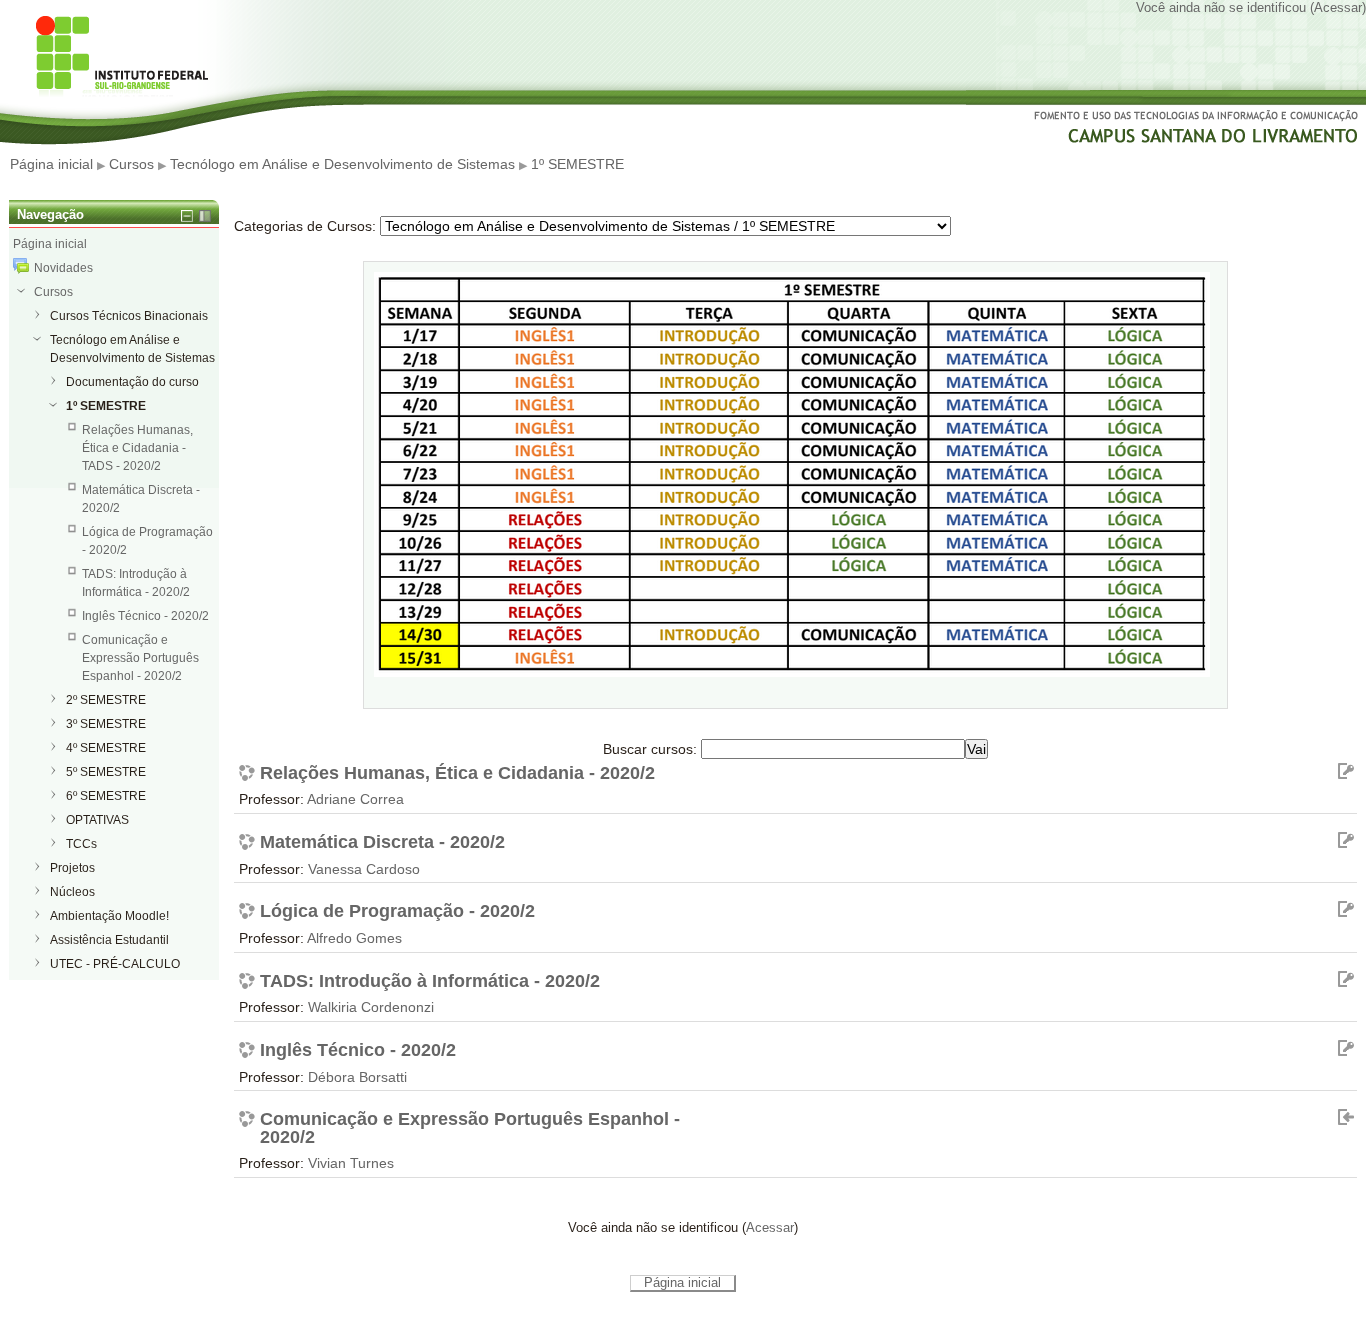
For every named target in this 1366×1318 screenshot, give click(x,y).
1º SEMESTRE (577, 164)
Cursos (131, 164)
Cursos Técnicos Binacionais (129, 316)
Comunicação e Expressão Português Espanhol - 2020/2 (470, 1128)
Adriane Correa (355, 799)
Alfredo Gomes (354, 938)
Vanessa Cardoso (364, 869)
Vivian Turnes (351, 1163)
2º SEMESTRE (106, 700)
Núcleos (72, 892)
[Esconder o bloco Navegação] (187, 216)
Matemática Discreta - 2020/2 (382, 843)
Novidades (63, 268)
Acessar (1338, 8)
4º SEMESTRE (106, 748)
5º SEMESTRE (106, 772)
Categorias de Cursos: (305, 226)
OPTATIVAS (97, 820)
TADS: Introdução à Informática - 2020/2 (430, 982)
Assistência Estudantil (109, 940)
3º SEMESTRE (106, 724)
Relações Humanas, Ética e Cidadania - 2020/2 (457, 774)
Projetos (72, 868)
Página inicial (51, 164)
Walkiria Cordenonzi (371, 1007)
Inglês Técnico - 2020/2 (358, 1051)
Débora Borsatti (357, 1077)
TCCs (81, 844)
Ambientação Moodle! (109, 916)
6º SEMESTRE (106, 796)
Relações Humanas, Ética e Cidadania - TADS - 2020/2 (137, 448)
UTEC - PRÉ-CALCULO (115, 964)
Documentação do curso (132, 382)
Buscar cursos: (652, 749)
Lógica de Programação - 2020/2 (397, 912)
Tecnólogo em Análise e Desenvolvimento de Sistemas (342, 164)
